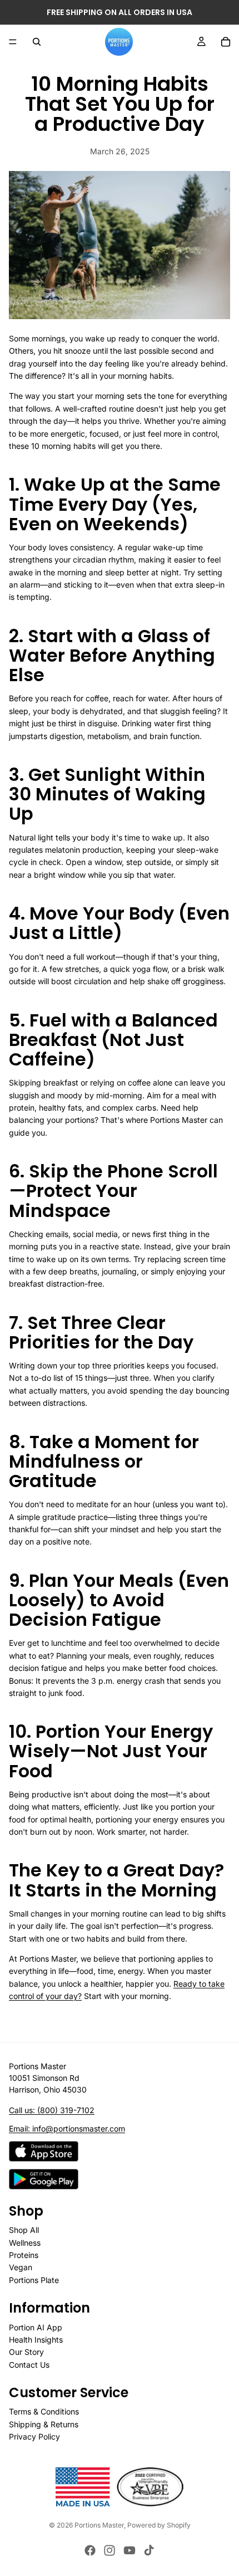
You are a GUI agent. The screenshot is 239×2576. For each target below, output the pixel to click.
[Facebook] (90, 2550)
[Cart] (226, 42)
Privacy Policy (34, 2436)
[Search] (37, 42)
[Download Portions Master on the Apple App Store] (44, 2151)
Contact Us (29, 2364)
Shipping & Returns (44, 2424)
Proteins (24, 2255)
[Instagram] (109, 2550)
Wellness (25, 2242)
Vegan (21, 2267)
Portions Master (99, 2525)
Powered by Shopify (159, 2525)
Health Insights (36, 2340)
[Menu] (13, 42)
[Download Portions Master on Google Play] (44, 2179)
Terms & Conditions (44, 2411)
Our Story (26, 2352)
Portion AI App (36, 2327)
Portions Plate (34, 2279)
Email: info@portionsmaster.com (67, 2128)
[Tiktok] (149, 2550)
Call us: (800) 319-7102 (52, 2110)
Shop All (24, 2230)
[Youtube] (130, 2550)
